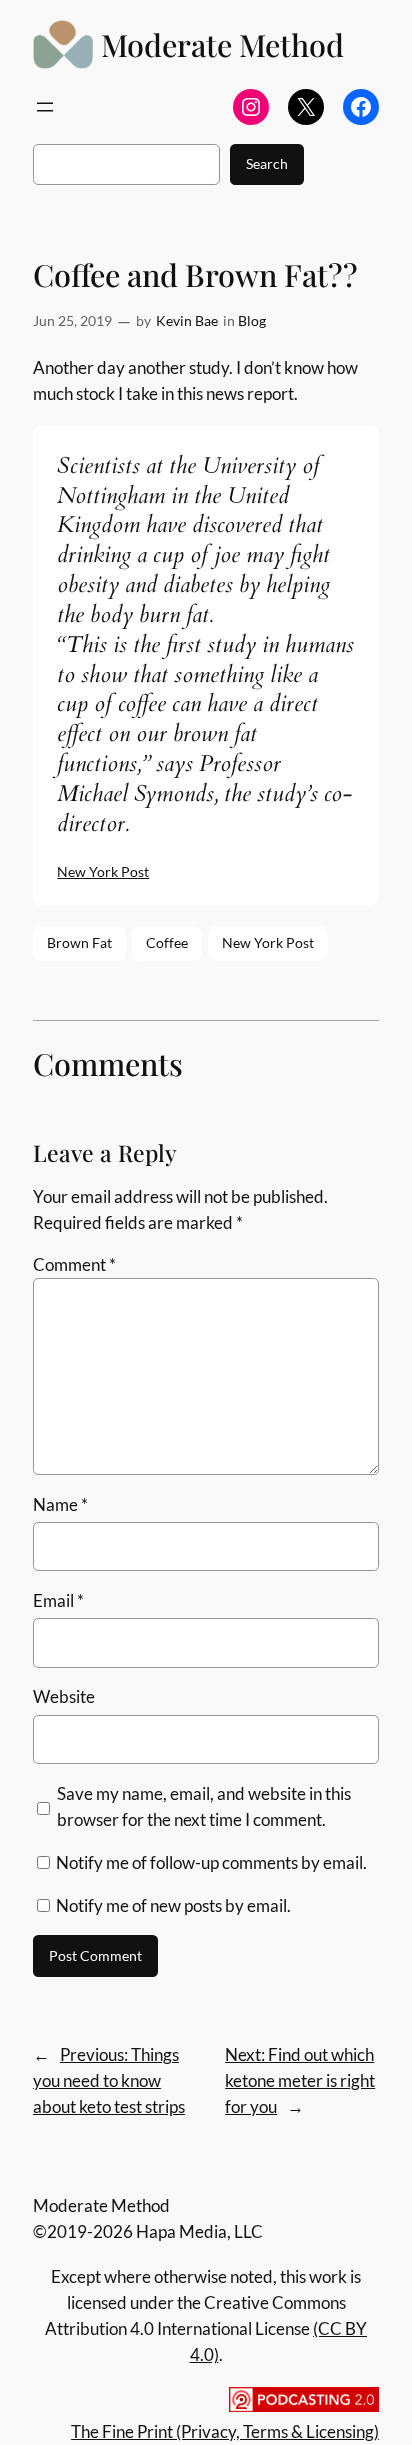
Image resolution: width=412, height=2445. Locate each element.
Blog (252, 320)
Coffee (167, 942)
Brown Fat (79, 942)
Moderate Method (222, 44)
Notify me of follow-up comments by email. (211, 1862)
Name (60, 1504)
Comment (74, 1264)
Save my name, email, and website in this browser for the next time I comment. (204, 1806)
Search (267, 163)
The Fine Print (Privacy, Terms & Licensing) (225, 2431)
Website (64, 1696)
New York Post (103, 871)
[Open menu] (45, 107)
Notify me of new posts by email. (173, 1905)
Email (58, 1600)
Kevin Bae (187, 320)
